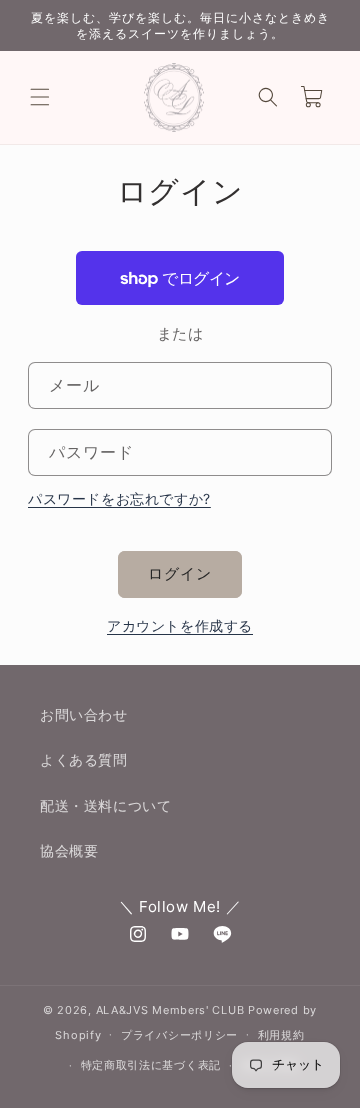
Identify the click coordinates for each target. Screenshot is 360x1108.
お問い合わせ (84, 714)
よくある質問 (84, 759)
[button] (40, 97)
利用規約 (281, 1035)
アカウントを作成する (180, 625)
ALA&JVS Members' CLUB (170, 1010)
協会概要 (69, 850)
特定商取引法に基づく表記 (151, 1065)
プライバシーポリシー (179, 1035)
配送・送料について (105, 805)
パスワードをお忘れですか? (119, 498)
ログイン (180, 573)
